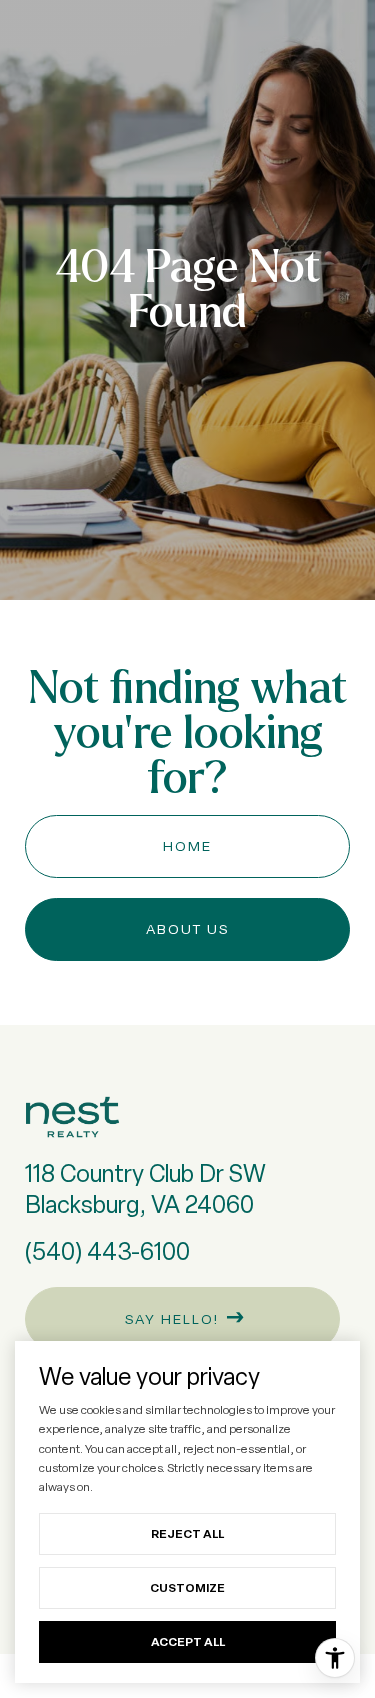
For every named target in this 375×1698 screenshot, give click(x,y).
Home (187, 846)
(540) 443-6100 (107, 1251)
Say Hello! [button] (169, 1319)
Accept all (188, 1641)
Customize (187, 1587)
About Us (187, 929)
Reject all (187, 1533)
